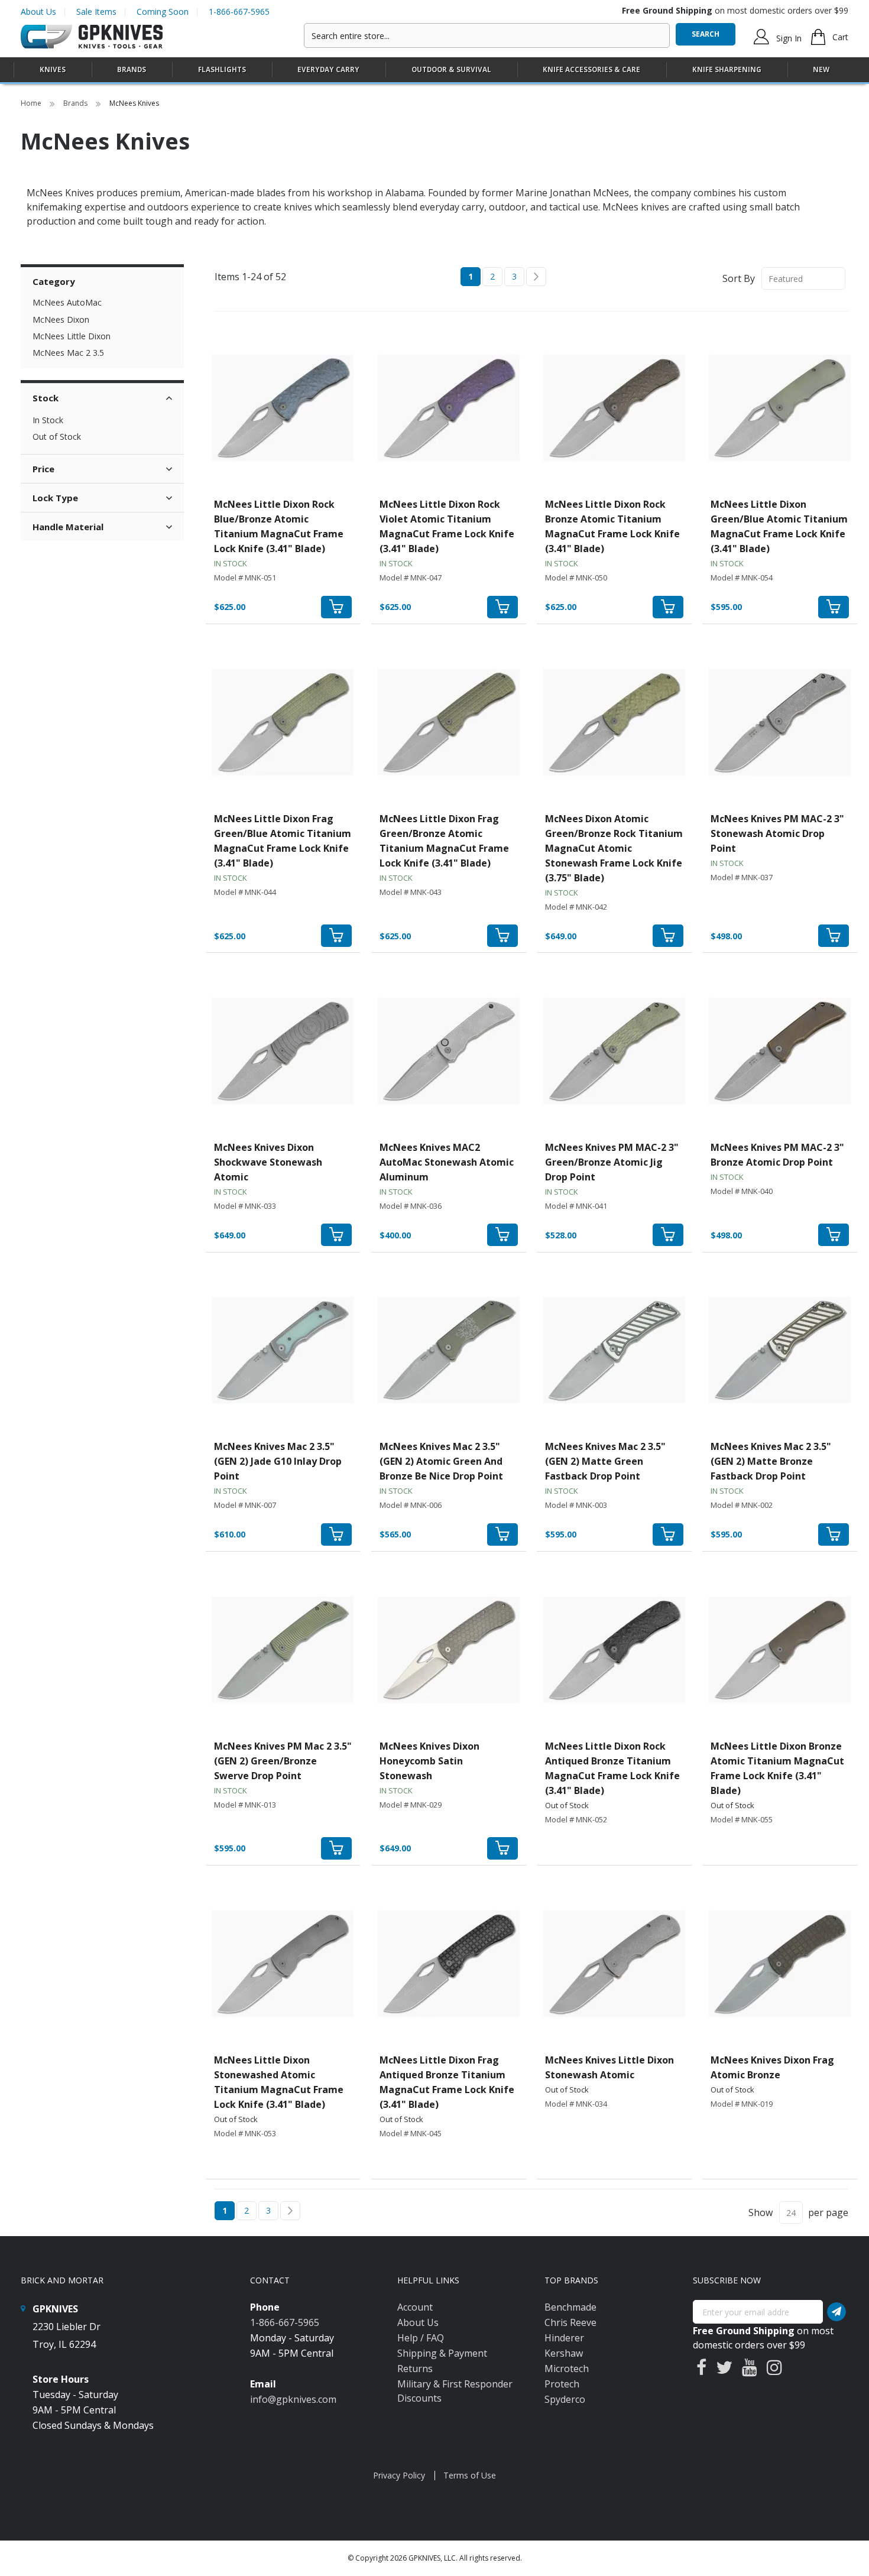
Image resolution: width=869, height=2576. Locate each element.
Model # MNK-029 (411, 1805)
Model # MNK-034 (576, 2104)
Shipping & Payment (442, 2353)
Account (415, 2307)
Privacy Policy (399, 2475)
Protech (562, 2384)
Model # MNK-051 (245, 578)
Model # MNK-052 (576, 1819)
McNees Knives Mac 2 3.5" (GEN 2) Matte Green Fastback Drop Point (605, 1461)
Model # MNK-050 (576, 578)
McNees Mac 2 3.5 (68, 353)
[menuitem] (53, 69)
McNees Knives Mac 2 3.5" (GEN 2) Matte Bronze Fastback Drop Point (771, 1461)
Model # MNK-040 (742, 1191)
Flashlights (222, 69)
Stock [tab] (46, 398)
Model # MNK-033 (245, 1206)
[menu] (434, 70)
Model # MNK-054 (742, 578)
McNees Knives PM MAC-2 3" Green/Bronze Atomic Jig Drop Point (612, 1162)
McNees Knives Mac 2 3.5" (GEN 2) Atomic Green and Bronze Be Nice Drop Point (441, 1461)
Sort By (739, 278)
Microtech (567, 2369)
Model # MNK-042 (576, 907)
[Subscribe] (836, 2312)
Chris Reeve (570, 2322)
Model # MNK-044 (245, 892)
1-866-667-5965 (239, 12)
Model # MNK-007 (245, 1505)
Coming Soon (163, 12)
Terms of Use (470, 2475)
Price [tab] (43, 469)
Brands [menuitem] (132, 69)
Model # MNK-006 (411, 1505)
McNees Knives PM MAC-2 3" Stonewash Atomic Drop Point (777, 833)
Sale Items (96, 12)
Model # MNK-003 (576, 1505)
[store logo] (92, 37)
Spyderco (565, 2399)
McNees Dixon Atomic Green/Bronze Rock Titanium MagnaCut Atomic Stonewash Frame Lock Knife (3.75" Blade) (614, 848)
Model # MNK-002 (742, 1505)
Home (32, 103)
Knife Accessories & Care (591, 69)
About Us (38, 12)
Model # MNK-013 (245, 1805)
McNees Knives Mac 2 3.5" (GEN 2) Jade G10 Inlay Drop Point (278, 1461)
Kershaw (564, 2353)
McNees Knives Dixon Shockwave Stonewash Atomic (268, 1162)
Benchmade (570, 2307)
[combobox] (487, 35)
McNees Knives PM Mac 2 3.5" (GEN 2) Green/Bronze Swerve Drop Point (283, 1761)
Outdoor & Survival (451, 69)
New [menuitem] (821, 69)
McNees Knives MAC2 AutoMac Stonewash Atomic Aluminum (447, 1162)
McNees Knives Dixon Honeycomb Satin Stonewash (429, 1761)
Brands (76, 103)
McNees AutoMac (67, 302)
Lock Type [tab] (55, 498)
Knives (53, 69)
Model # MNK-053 (245, 2133)
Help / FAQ (421, 2338)
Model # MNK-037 (742, 877)
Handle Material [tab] (68, 527)
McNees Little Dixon (72, 336)
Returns (415, 2369)
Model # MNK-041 (576, 1206)
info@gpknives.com (293, 2399)
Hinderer (564, 2338)
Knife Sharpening (727, 69)
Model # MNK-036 (411, 1206)
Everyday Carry (328, 69)
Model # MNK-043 (411, 892)
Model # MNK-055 (742, 1819)
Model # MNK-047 (411, 578)
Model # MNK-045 (411, 2133)
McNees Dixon (61, 319)
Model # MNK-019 (742, 2104)
